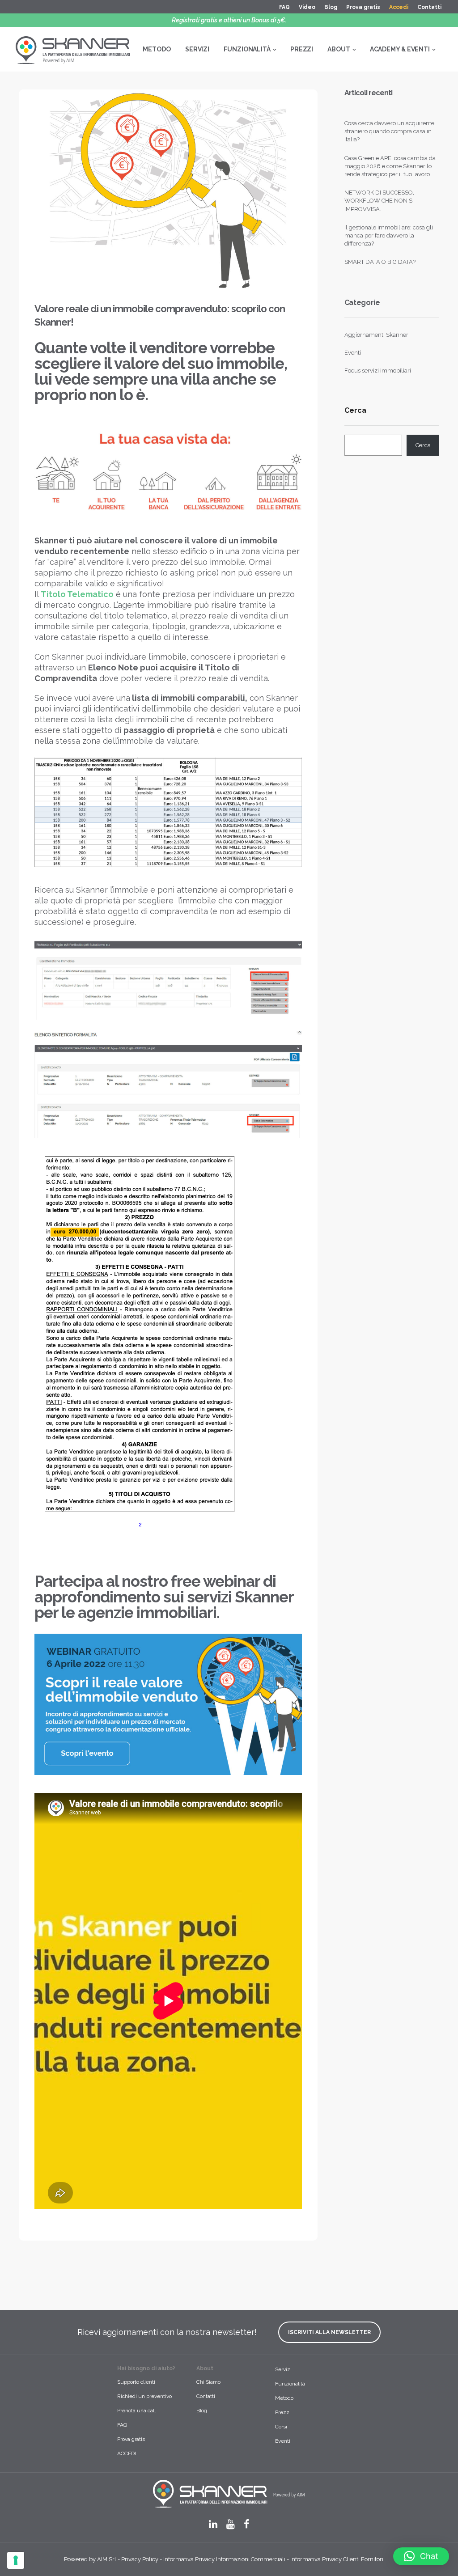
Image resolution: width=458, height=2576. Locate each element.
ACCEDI (127, 2453)
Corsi (281, 2427)
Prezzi (283, 2412)
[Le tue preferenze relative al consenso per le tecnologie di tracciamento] (16, 2560)
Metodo (284, 2398)
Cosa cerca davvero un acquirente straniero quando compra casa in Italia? (389, 131)
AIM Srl (107, 2559)
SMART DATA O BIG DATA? (380, 262)
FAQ (284, 7)
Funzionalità (290, 2384)
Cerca (355, 411)
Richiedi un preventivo (144, 2396)
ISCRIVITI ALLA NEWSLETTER (329, 2332)
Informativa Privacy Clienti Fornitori (337, 2559)
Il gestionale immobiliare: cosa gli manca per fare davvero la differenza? (389, 235)
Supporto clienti (136, 2382)
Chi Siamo (208, 2382)
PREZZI (302, 49)
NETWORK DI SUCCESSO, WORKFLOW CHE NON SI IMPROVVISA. (379, 201)
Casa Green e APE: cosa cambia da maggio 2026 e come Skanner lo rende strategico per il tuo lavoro (390, 166)
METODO (157, 49)
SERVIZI (197, 49)
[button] (421, 2556)
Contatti (429, 7)
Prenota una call (136, 2411)
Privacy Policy (140, 2559)
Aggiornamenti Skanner (376, 335)
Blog (331, 7)
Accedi (399, 7)
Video (307, 7)
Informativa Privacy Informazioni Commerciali (224, 2559)
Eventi (353, 353)
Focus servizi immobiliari (378, 371)
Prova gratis (363, 7)
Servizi (283, 2369)
